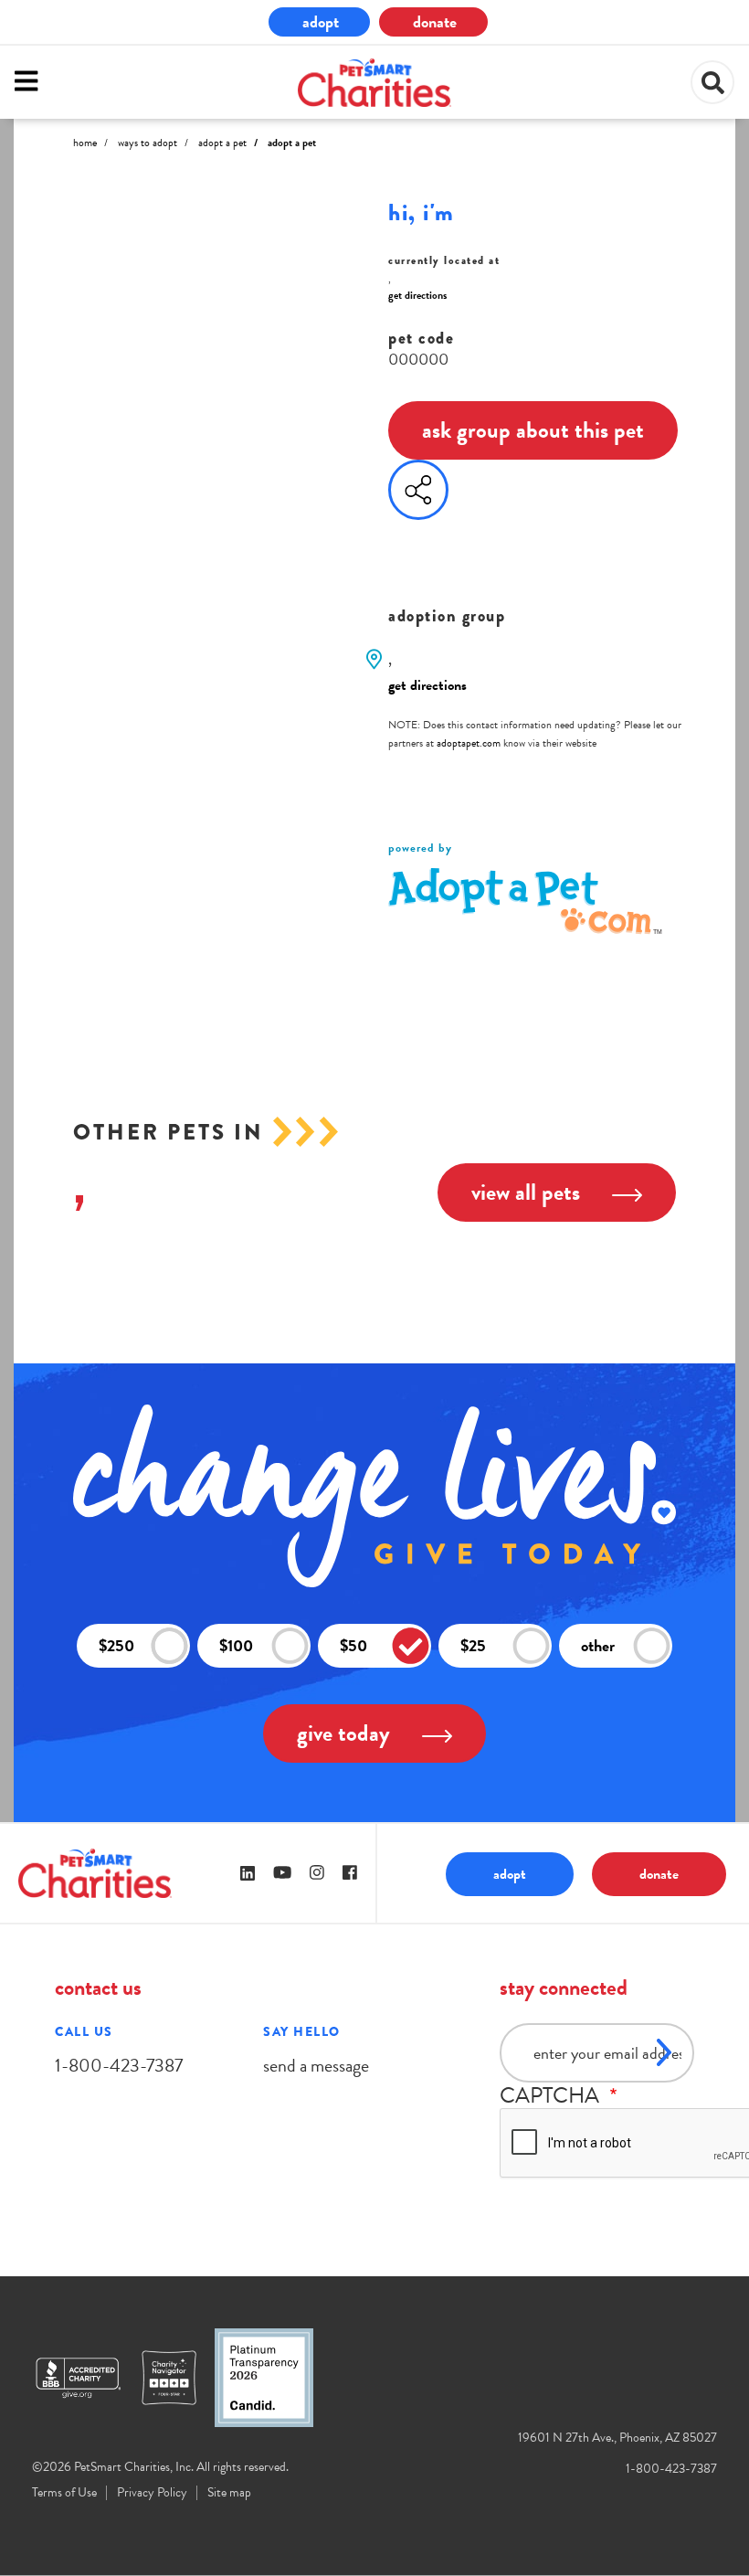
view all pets (526, 1192)
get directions (417, 295)
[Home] (374, 83)
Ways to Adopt (148, 143)
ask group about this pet (533, 430)
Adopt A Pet (222, 143)
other (598, 1645)
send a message (316, 2065)
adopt (321, 21)
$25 (473, 1645)
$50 (353, 1645)
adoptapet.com (469, 743)
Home (85, 143)
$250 (116, 1645)
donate (435, 21)
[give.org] (87, 2378)
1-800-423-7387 (119, 2065)
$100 (236, 1645)
